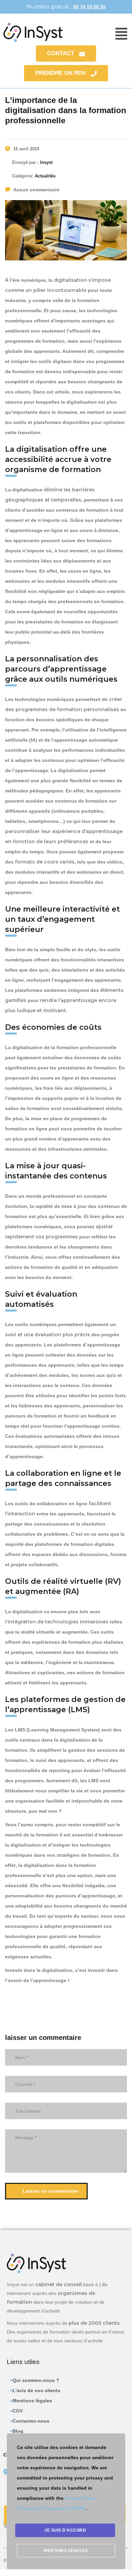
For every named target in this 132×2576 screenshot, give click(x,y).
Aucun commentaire (36, 190)
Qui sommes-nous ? (36, 2380)
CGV (18, 2411)
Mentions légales (32, 2401)
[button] (121, 34)
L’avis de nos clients (36, 2390)
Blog (18, 2431)
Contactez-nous (31, 2421)
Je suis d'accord (65, 2530)
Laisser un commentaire (50, 2191)
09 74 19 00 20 (89, 7)
